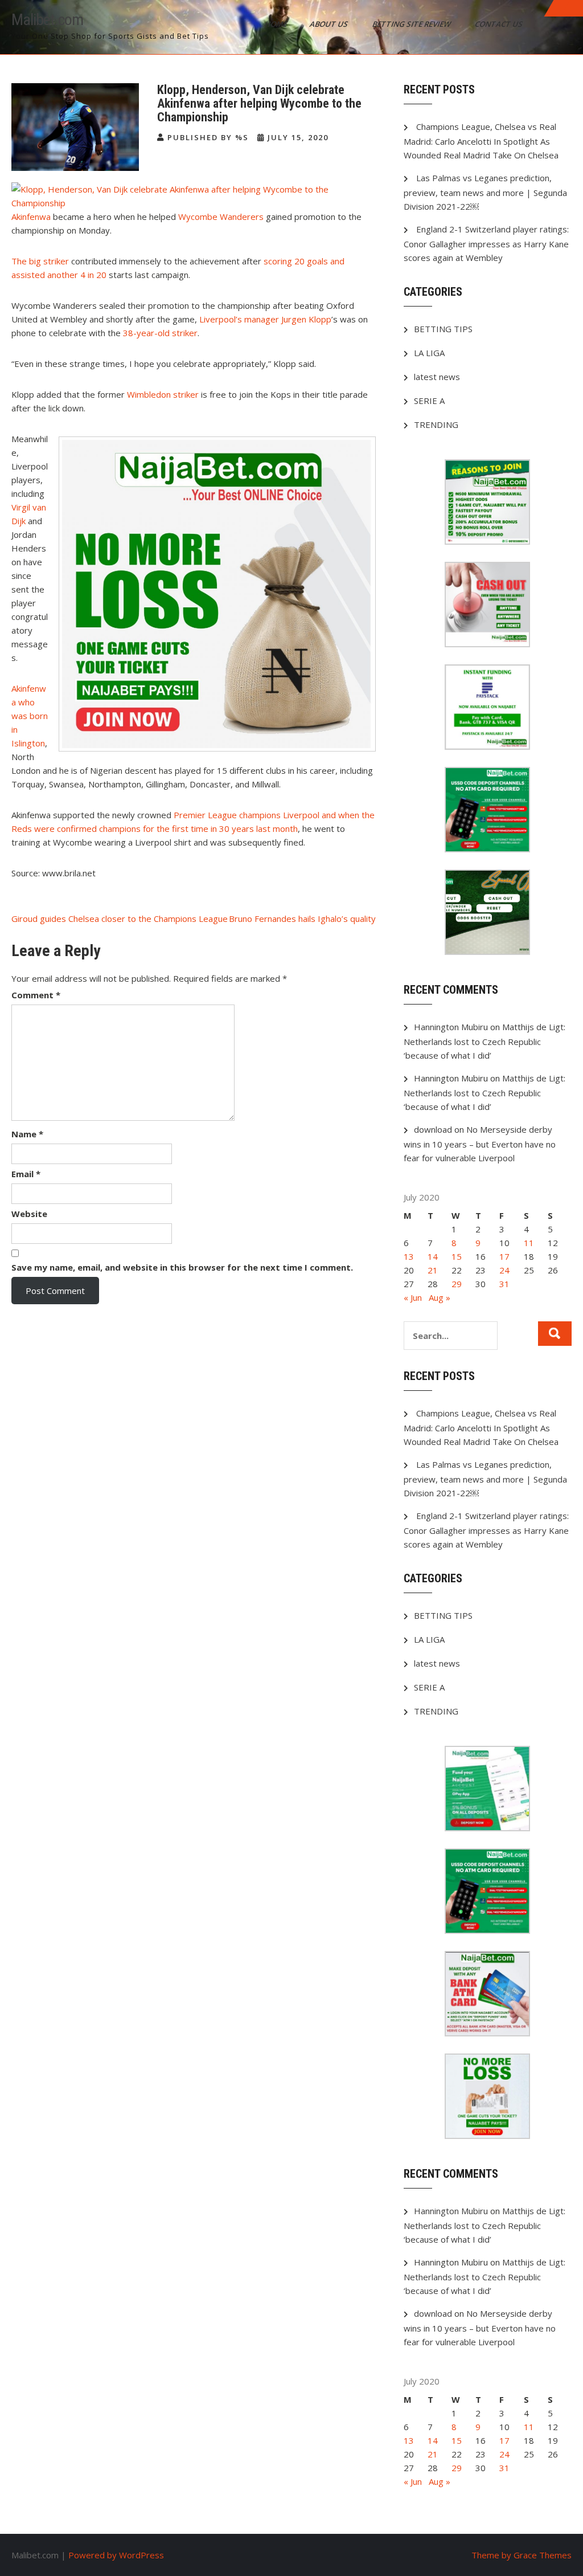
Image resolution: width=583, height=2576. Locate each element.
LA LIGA (429, 353)
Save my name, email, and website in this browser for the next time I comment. (182, 1267)
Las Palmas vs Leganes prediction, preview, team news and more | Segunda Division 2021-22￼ (485, 192)
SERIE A (429, 401)
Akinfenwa (31, 217)
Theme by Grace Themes (522, 2555)
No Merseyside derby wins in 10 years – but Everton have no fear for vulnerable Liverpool (480, 1144)
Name (27, 1134)
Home (277, 24)
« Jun (413, 1297)
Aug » (440, 1297)
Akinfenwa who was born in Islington (30, 716)
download (433, 1129)
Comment (36, 995)
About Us (330, 24)
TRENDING (436, 424)
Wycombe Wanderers (222, 217)
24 (504, 1270)
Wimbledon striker (164, 394)
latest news (437, 377)
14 (433, 1256)
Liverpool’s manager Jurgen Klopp (265, 319)
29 (457, 1284)
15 (457, 1256)
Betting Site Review (412, 24)
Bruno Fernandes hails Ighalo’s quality (302, 918)
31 (504, 1284)
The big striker (41, 261)
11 (529, 1243)
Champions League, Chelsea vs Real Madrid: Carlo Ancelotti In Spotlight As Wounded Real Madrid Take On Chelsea (481, 141)
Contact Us (500, 24)
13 (409, 1256)
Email (26, 1174)
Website (29, 1214)
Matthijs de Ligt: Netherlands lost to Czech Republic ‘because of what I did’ (485, 1041)
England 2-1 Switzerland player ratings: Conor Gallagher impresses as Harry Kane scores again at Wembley (486, 243)
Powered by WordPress (116, 2555)
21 (433, 1270)
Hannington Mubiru (451, 1027)
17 (504, 1256)
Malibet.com (47, 20)
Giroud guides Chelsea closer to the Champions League (120, 918)
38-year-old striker (160, 333)
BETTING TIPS (443, 329)
